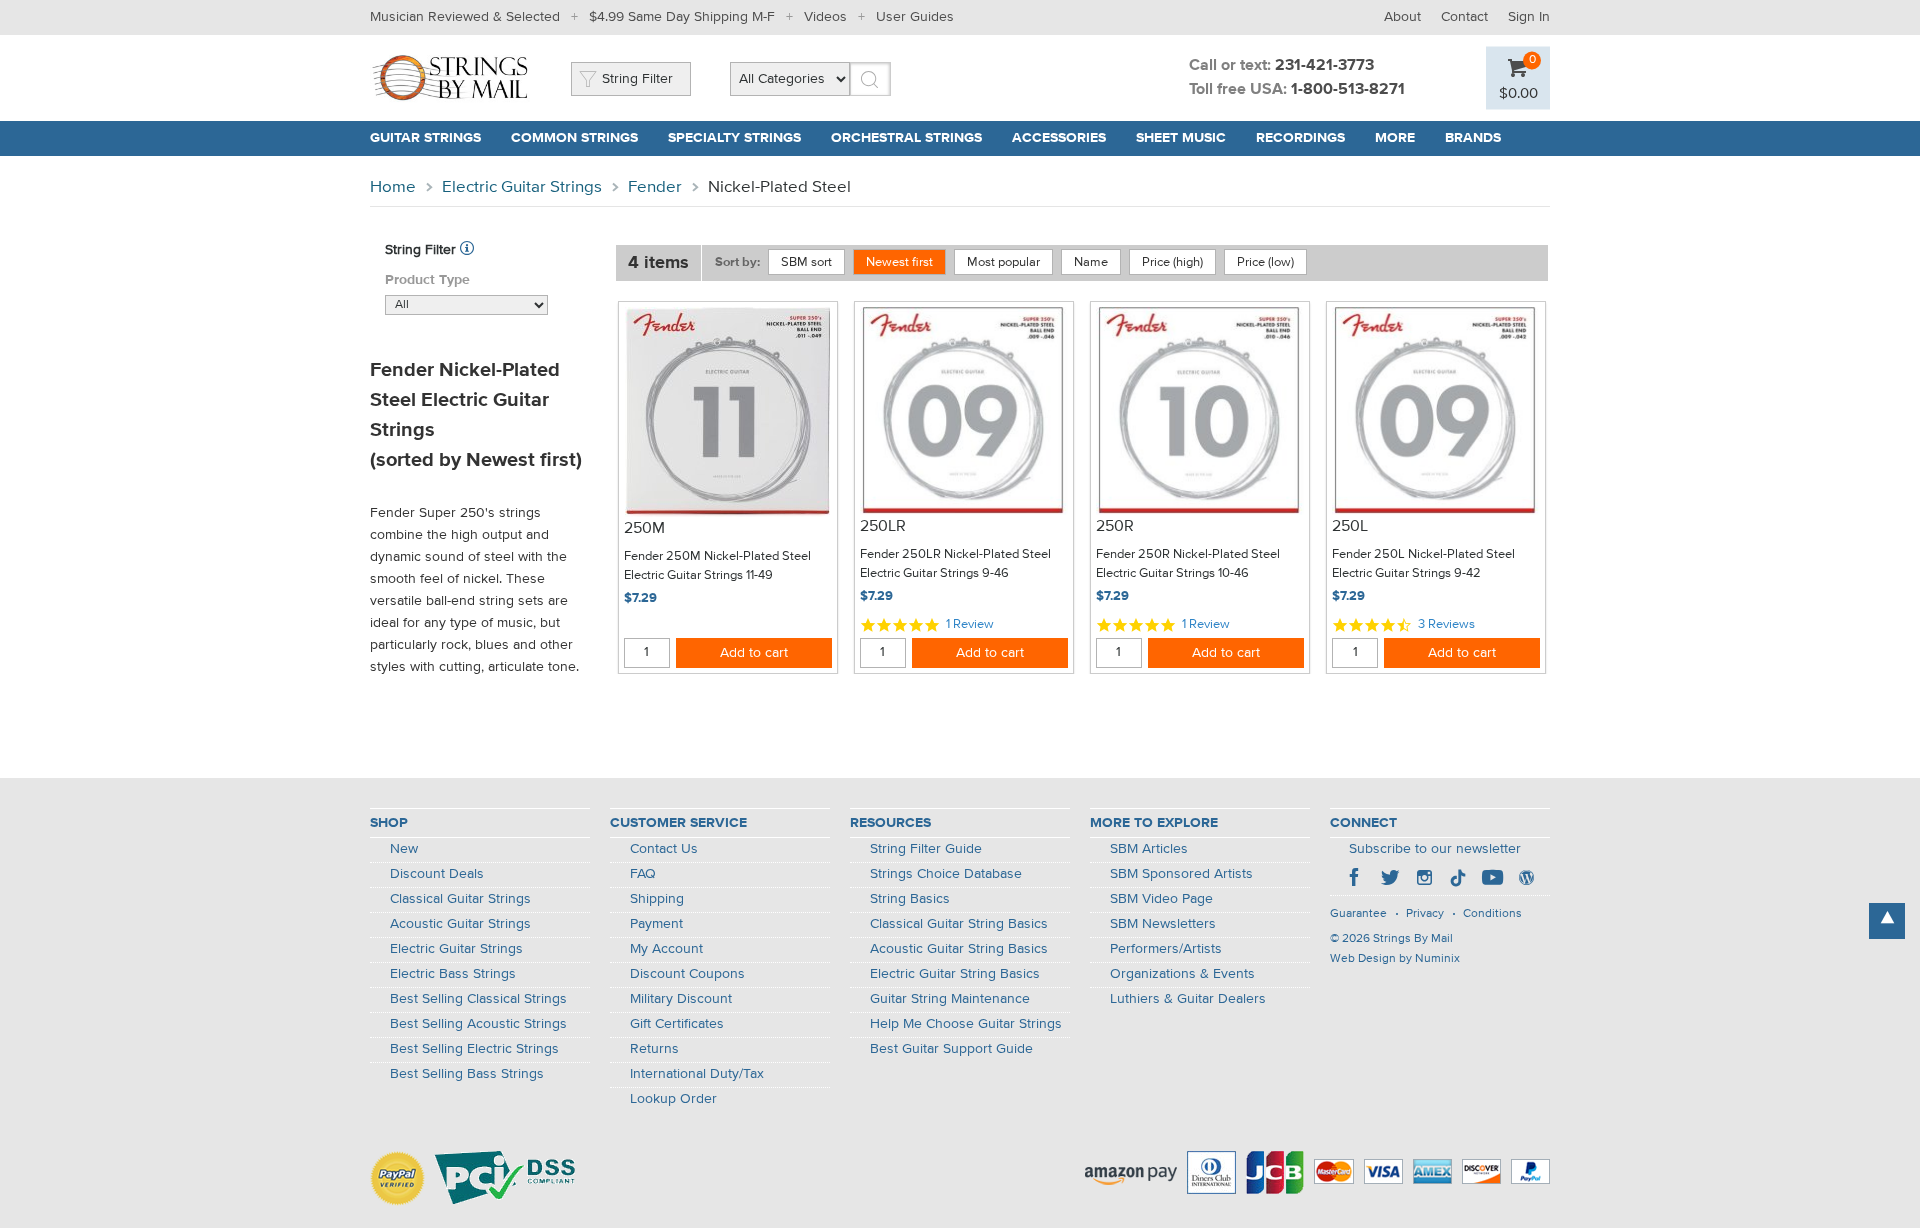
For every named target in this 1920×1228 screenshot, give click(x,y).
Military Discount (681, 999)
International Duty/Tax (697, 1074)
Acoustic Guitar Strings (460, 924)
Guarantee (1358, 914)
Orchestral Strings (906, 138)
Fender (655, 187)
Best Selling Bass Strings (467, 1074)
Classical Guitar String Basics (959, 924)
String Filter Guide (926, 849)
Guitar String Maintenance (950, 999)
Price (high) (1172, 262)
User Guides (915, 17)
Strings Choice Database (946, 874)
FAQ (643, 874)
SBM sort (806, 262)
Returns (654, 1049)
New (404, 849)
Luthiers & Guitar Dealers (1188, 999)
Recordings (1300, 138)
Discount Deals (437, 874)
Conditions (1492, 914)
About (1402, 17)
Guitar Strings (425, 138)
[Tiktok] (1458, 880)
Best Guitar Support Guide (951, 1049)
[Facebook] (1356, 880)
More (1395, 138)
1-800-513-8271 (1348, 90)
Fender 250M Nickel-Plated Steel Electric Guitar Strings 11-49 (717, 566)
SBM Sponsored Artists (1181, 874)
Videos (825, 17)
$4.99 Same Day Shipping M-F (682, 17)
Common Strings (574, 138)
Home (393, 187)
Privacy (1425, 914)
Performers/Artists (1166, 949)
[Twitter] (1390, 880)
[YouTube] (1492, 880)
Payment (656, 924)
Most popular (1003, 262)
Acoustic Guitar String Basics (959, 949)
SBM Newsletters (1163, 924)
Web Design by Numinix (1395, 959)
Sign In (1529, 17)
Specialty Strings (734, 138)
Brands (1473, 138)
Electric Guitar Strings (522, 187)
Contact (1464, 17)
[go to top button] (1887, 921)
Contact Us (664, 849)
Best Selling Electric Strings (474, 1049)
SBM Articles (1149, 849)
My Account (666, 949)
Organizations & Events (1182, 974)
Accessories (1059, 138)
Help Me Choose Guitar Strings (966, 1024)
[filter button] (467, 250)
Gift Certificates (677, 1024)
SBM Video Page (1161, 899)
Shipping (657, 899)
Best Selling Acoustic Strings (478, 1024)
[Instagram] (1424, 880)
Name (1091, 262)
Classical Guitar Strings (460, 899)
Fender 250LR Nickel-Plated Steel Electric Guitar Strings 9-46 (955, 564)
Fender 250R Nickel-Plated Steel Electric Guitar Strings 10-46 (1188, 564)
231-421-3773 (1324, 66)
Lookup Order (673, 1099)
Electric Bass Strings (453, 974)
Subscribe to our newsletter (1435, 849)
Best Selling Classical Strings (478, 999)
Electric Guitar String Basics (955, 974)
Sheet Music (1181, 138)
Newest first (899, 262)
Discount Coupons (687, 974)
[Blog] (1526, 880)
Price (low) (1265, 262)
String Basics (910, 899)
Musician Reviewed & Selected (465, 17)
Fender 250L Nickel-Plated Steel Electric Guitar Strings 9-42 (1423, 564)
